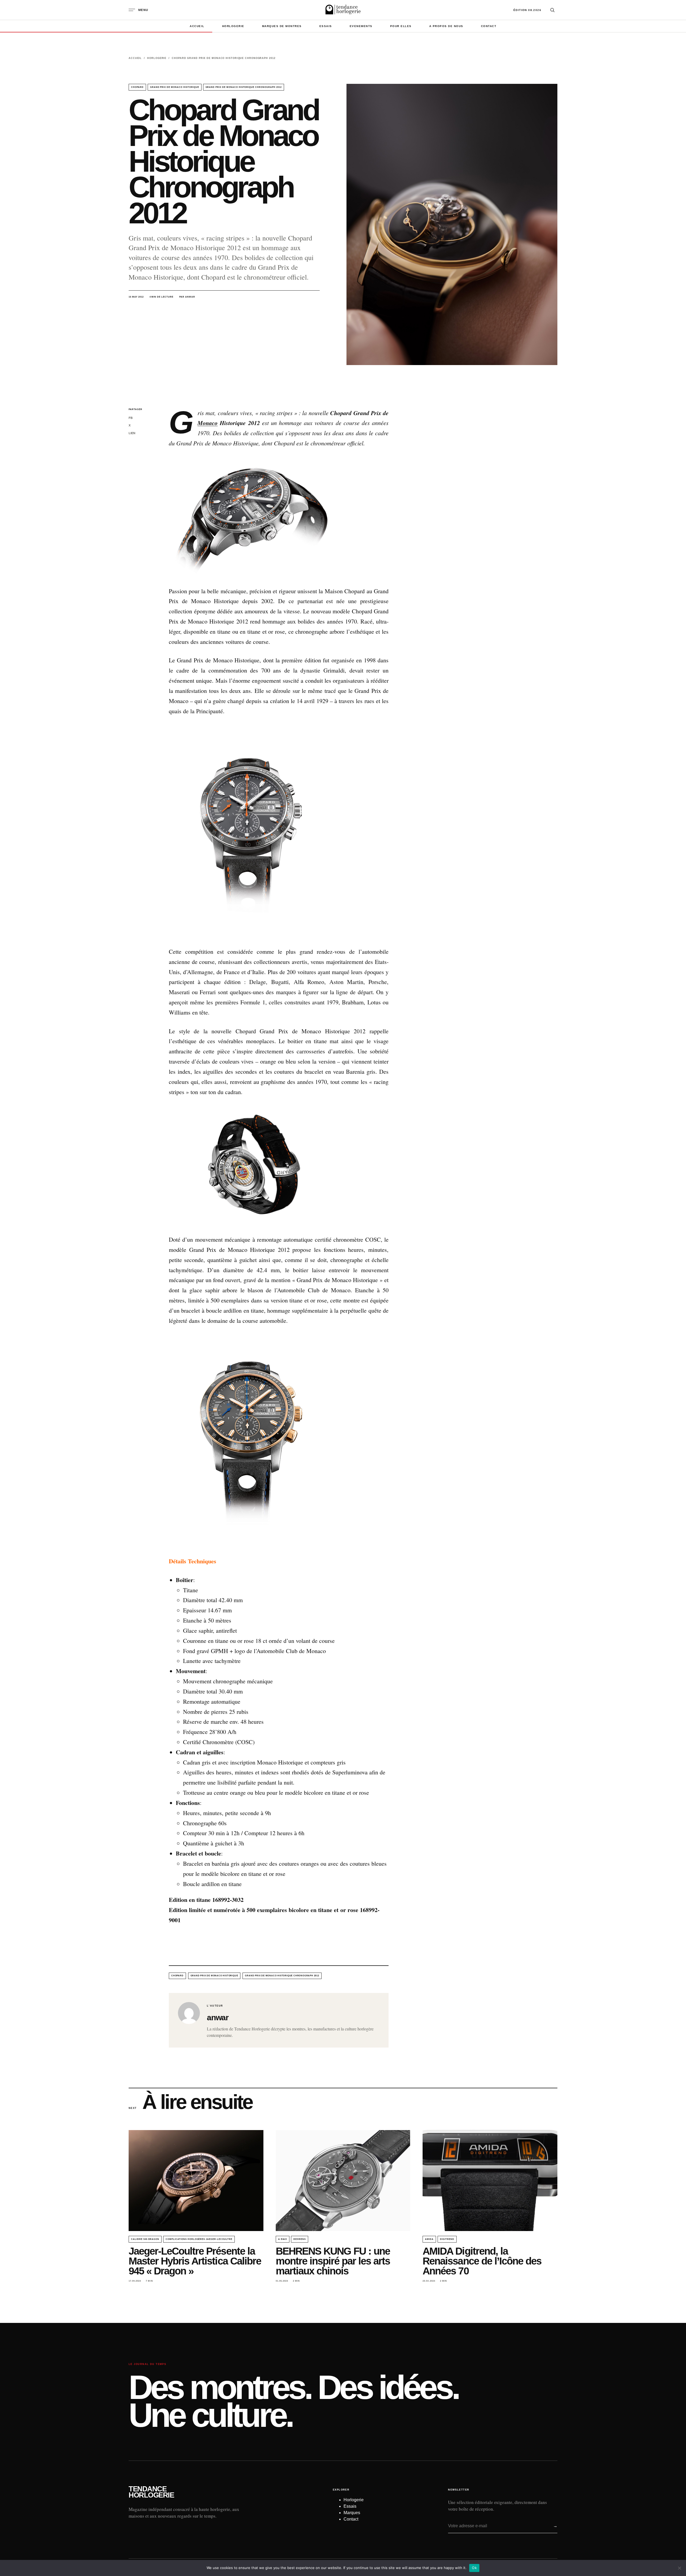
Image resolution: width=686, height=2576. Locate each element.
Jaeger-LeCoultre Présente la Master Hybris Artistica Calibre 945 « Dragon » (195, 2261)
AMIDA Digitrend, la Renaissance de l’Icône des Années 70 (482, 2261)
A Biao (283, 2239)
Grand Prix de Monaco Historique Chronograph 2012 (244, 87)
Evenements (361, 26)
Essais (326, 26)
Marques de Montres (282, 26)
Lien (132, 433)
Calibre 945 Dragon (145, 2239)
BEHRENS (300, 2239)
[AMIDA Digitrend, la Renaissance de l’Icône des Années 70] (490, 2181)
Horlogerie (233, 26)
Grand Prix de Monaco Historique (175, 87)
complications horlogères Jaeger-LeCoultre (199, 2239)
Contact (489, 26)
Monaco (208, 423)
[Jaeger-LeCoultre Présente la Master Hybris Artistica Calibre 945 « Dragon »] (196, 2181)
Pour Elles (401, 26)
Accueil (197, 26)
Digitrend (447, 2239)
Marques (352, 2513)
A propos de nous (446, 26)
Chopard (137, 87)
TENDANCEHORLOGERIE (151, 2492)
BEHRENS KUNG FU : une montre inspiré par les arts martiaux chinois (333, 2261)
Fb (131, 418)
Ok (474, 2568)
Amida (429, 2239)
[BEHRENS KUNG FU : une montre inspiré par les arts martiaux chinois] (343, 2181)
